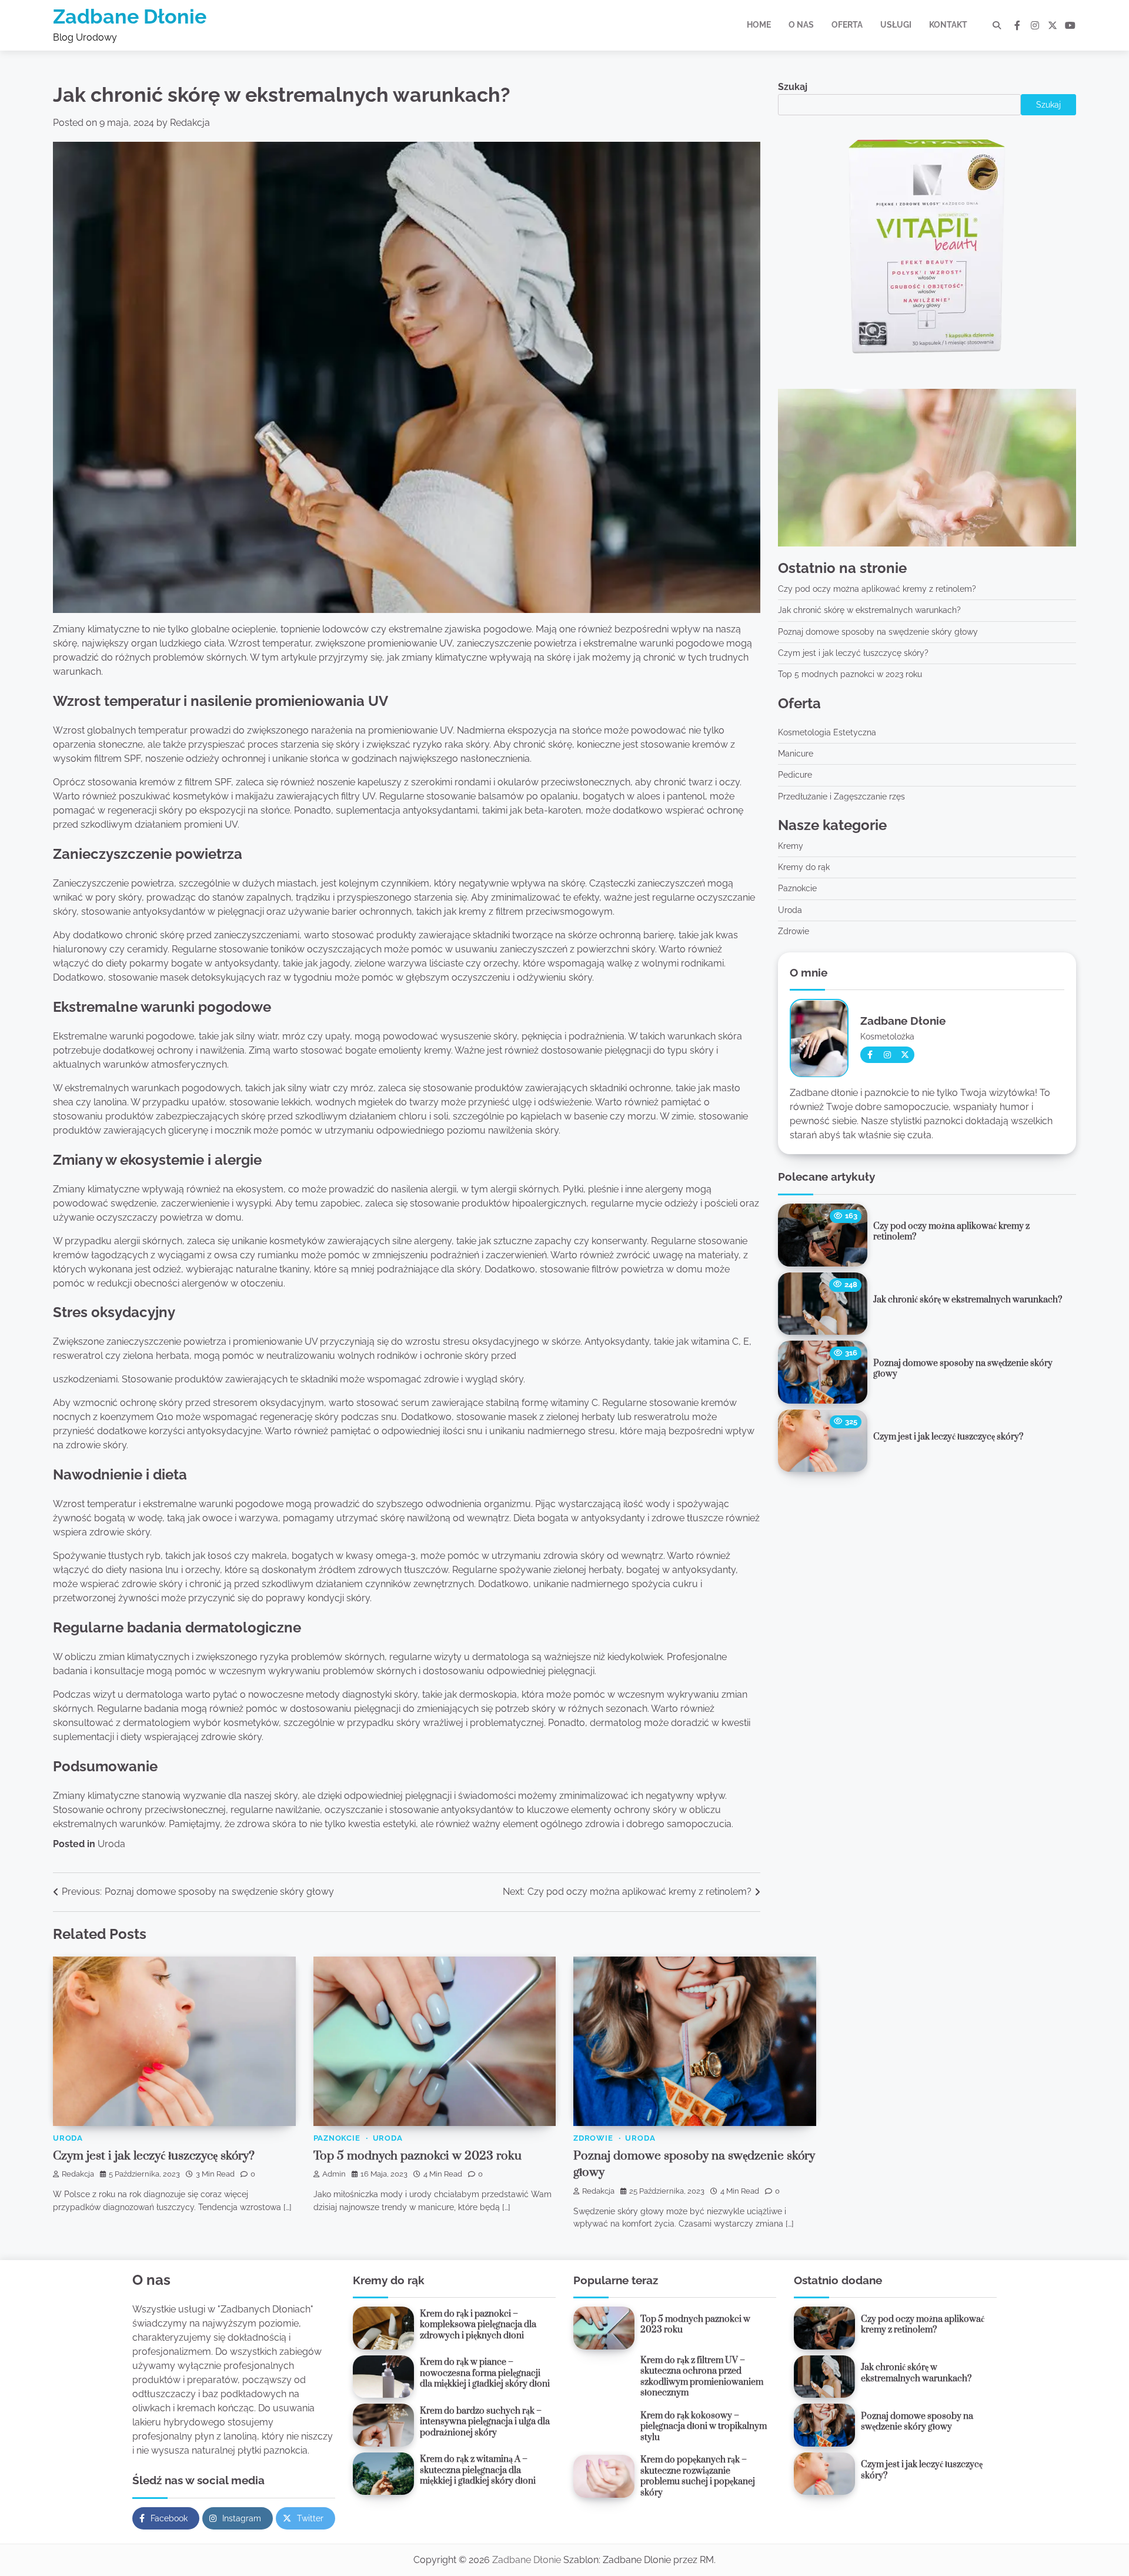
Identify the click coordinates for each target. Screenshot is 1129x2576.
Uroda (111, 1844)
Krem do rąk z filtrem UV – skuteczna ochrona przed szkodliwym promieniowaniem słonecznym (702, 2377)
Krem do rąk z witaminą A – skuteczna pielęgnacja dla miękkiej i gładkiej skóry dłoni (478, 2470)
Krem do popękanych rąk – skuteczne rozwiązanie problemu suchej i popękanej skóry (698, 2476)
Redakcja (190, 123)
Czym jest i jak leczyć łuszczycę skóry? (853, 654)
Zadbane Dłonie (130, 16)
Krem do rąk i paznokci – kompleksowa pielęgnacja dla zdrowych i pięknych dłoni (478, 2325)
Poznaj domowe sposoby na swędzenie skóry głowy (878, 632)
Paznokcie (797, 889)
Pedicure (795, 775)
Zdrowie (794, 932)
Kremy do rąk (804, 868)
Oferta (847, 25)
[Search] (997, 25)
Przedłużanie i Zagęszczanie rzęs (841, 797)
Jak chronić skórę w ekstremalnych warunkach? (869, 611)
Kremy (791, 846)
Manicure (796, 754)
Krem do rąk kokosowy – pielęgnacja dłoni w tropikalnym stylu (704, 2427)
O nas (801, 25)
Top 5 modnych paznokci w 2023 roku (850, 675)
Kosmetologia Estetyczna (827, 732)
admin (334, 2174)
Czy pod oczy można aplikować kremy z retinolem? (877, 589)
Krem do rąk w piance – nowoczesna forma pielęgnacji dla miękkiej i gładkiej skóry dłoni (485, 2373)
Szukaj (793, 87)
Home (759, 25)
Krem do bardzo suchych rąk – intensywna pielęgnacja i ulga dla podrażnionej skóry (485, 2422)
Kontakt (948, 25)
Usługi (896, 25)
